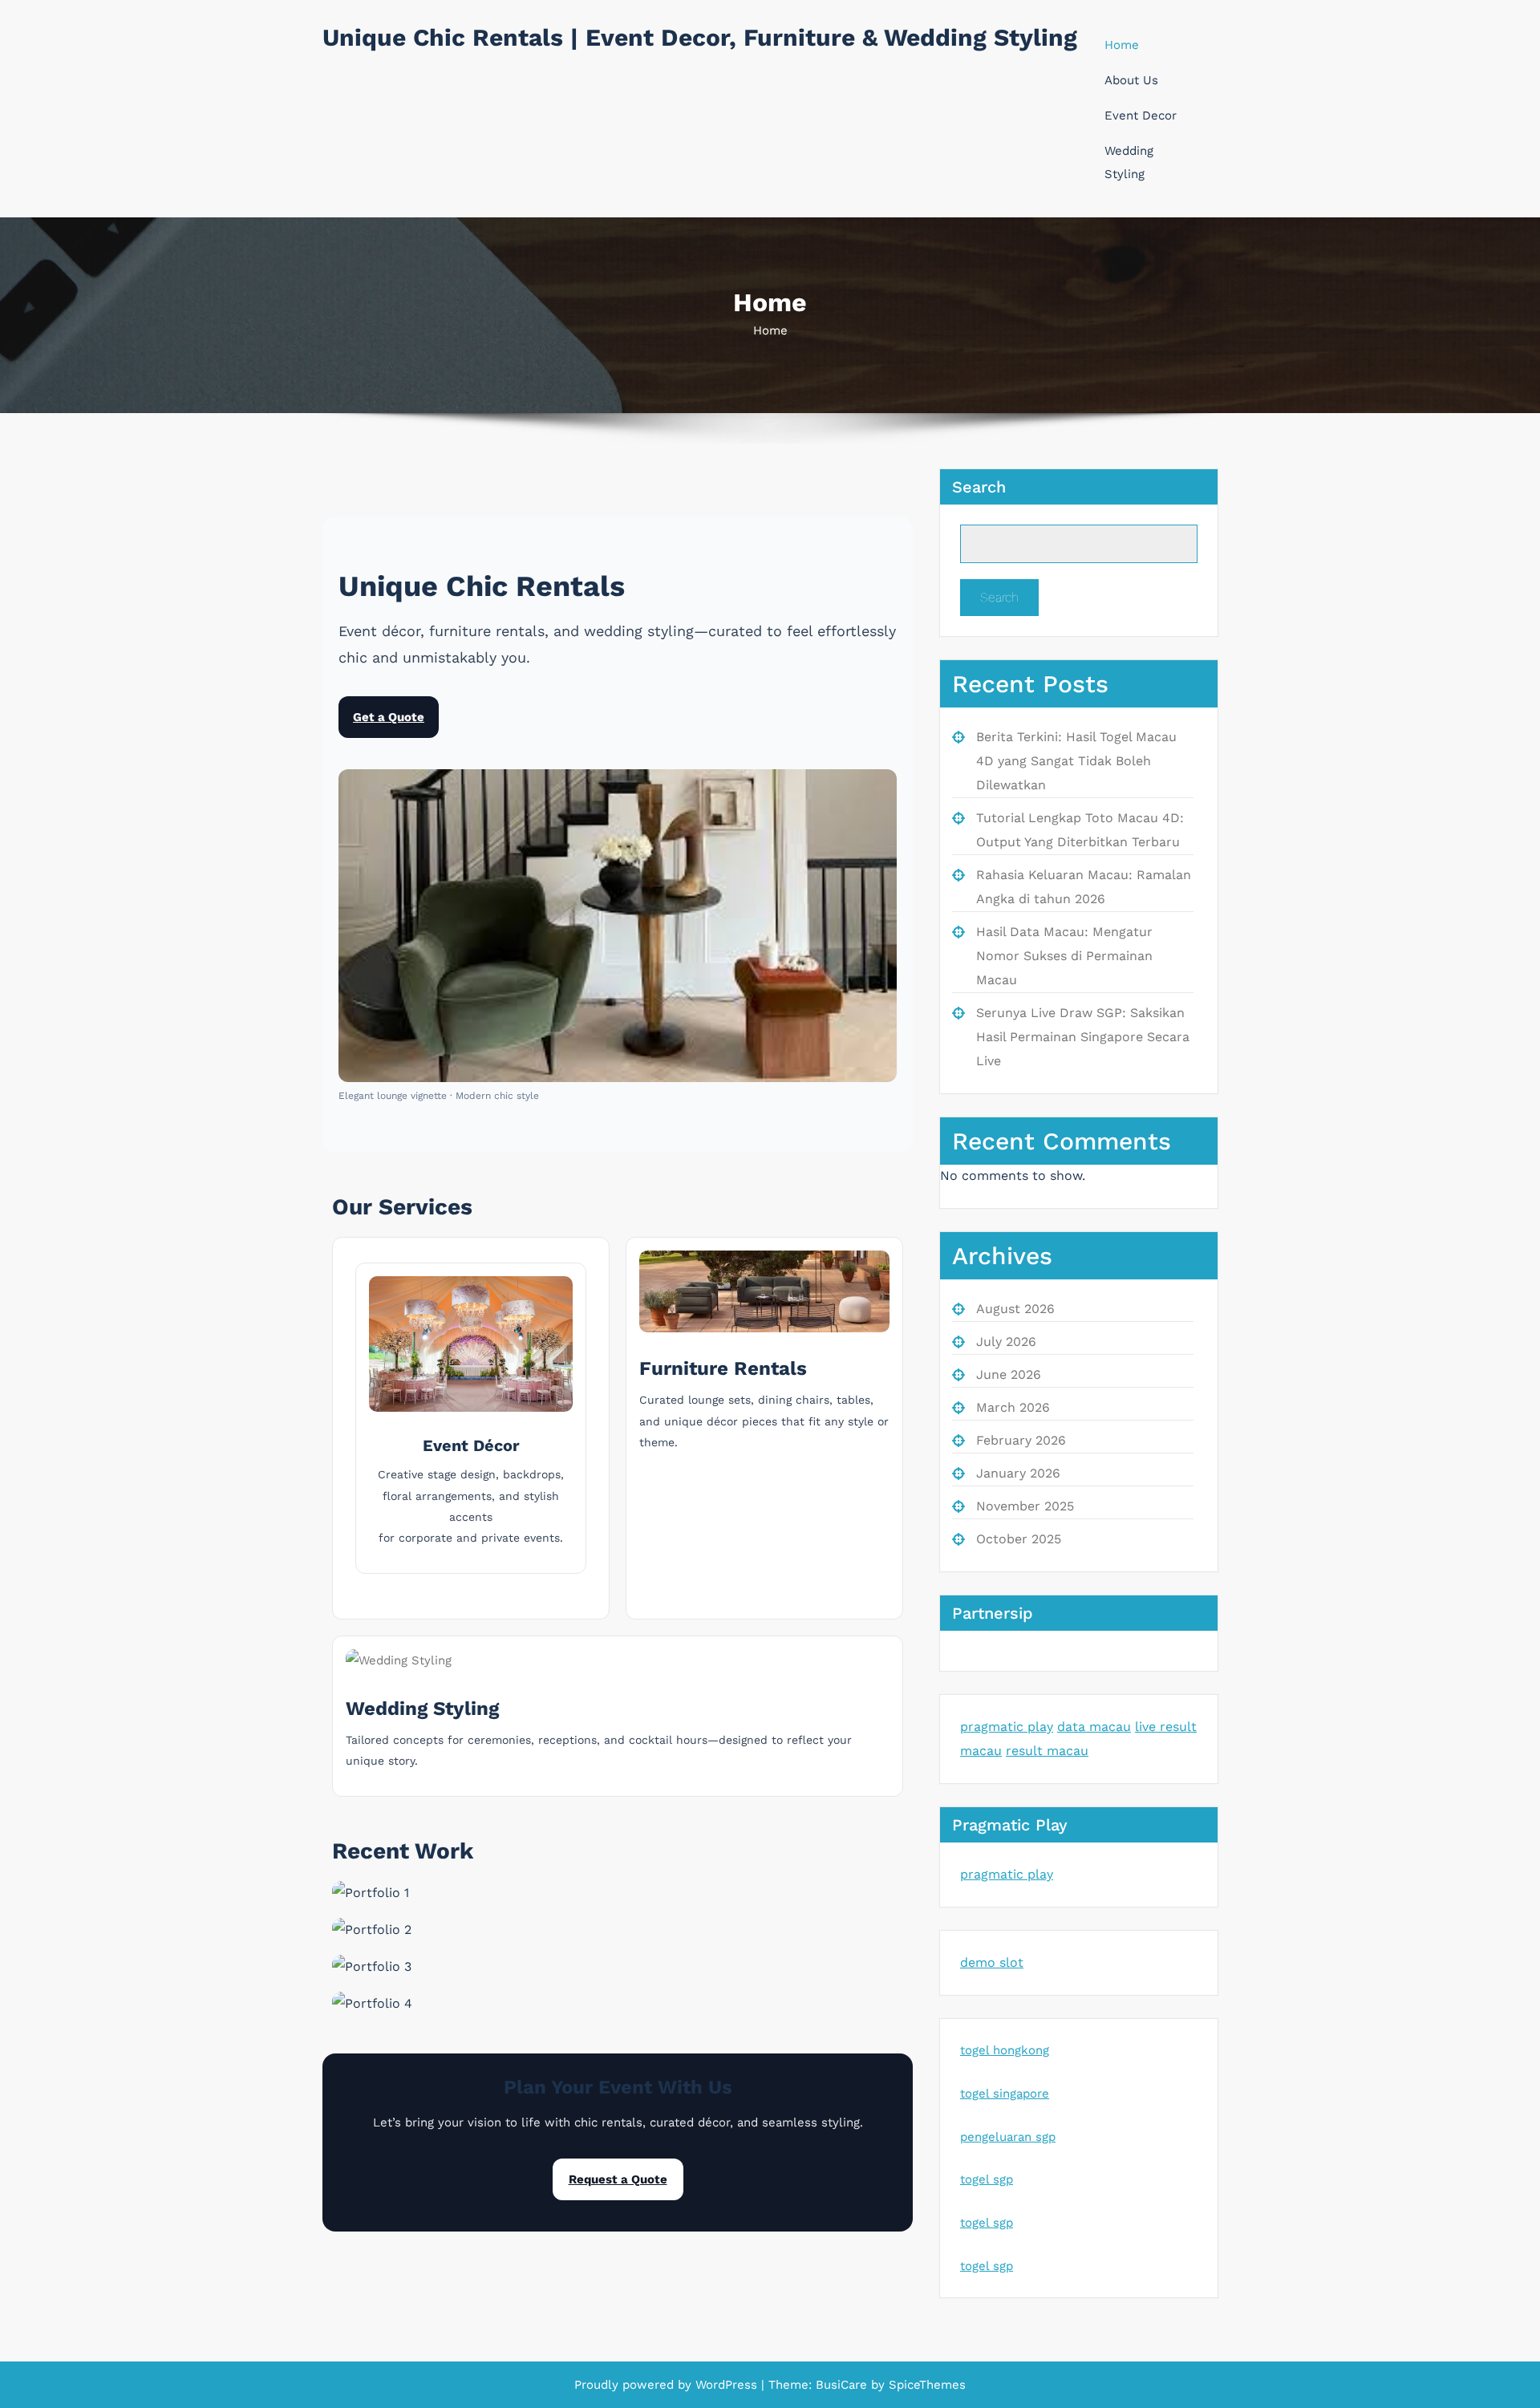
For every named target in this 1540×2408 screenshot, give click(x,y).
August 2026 (1015, 1309)
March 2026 (1013, 1407)
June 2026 (1009, 1374)
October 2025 (1019, 1539)
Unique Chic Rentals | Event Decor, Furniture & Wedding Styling (700, 37)
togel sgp (987, 2179)
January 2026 (1018, 1473)
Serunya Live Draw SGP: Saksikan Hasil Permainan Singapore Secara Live (1083, 1037)
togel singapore (1005, 2094)
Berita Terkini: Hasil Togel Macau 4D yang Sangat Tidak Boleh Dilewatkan (1076, 761)
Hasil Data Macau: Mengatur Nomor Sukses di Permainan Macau (1064, 956)
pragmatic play (1007, 1727)
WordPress (726, 2385)
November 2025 (1025, 1506)
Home (1122, 45)
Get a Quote (389, 717)
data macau (1094, 1727)
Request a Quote (618, 2179)
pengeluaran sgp (1008, 2137)
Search (979, 487)
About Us (1131, 80)
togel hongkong (1005, 2050)
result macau (1047, 1751)
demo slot (992, 1962)
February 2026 (1021, 1440)
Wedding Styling (1129, 162)
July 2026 (1006, 1342)
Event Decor (1141, 116)
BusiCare (843, 2385)
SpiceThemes (925, 2385)
